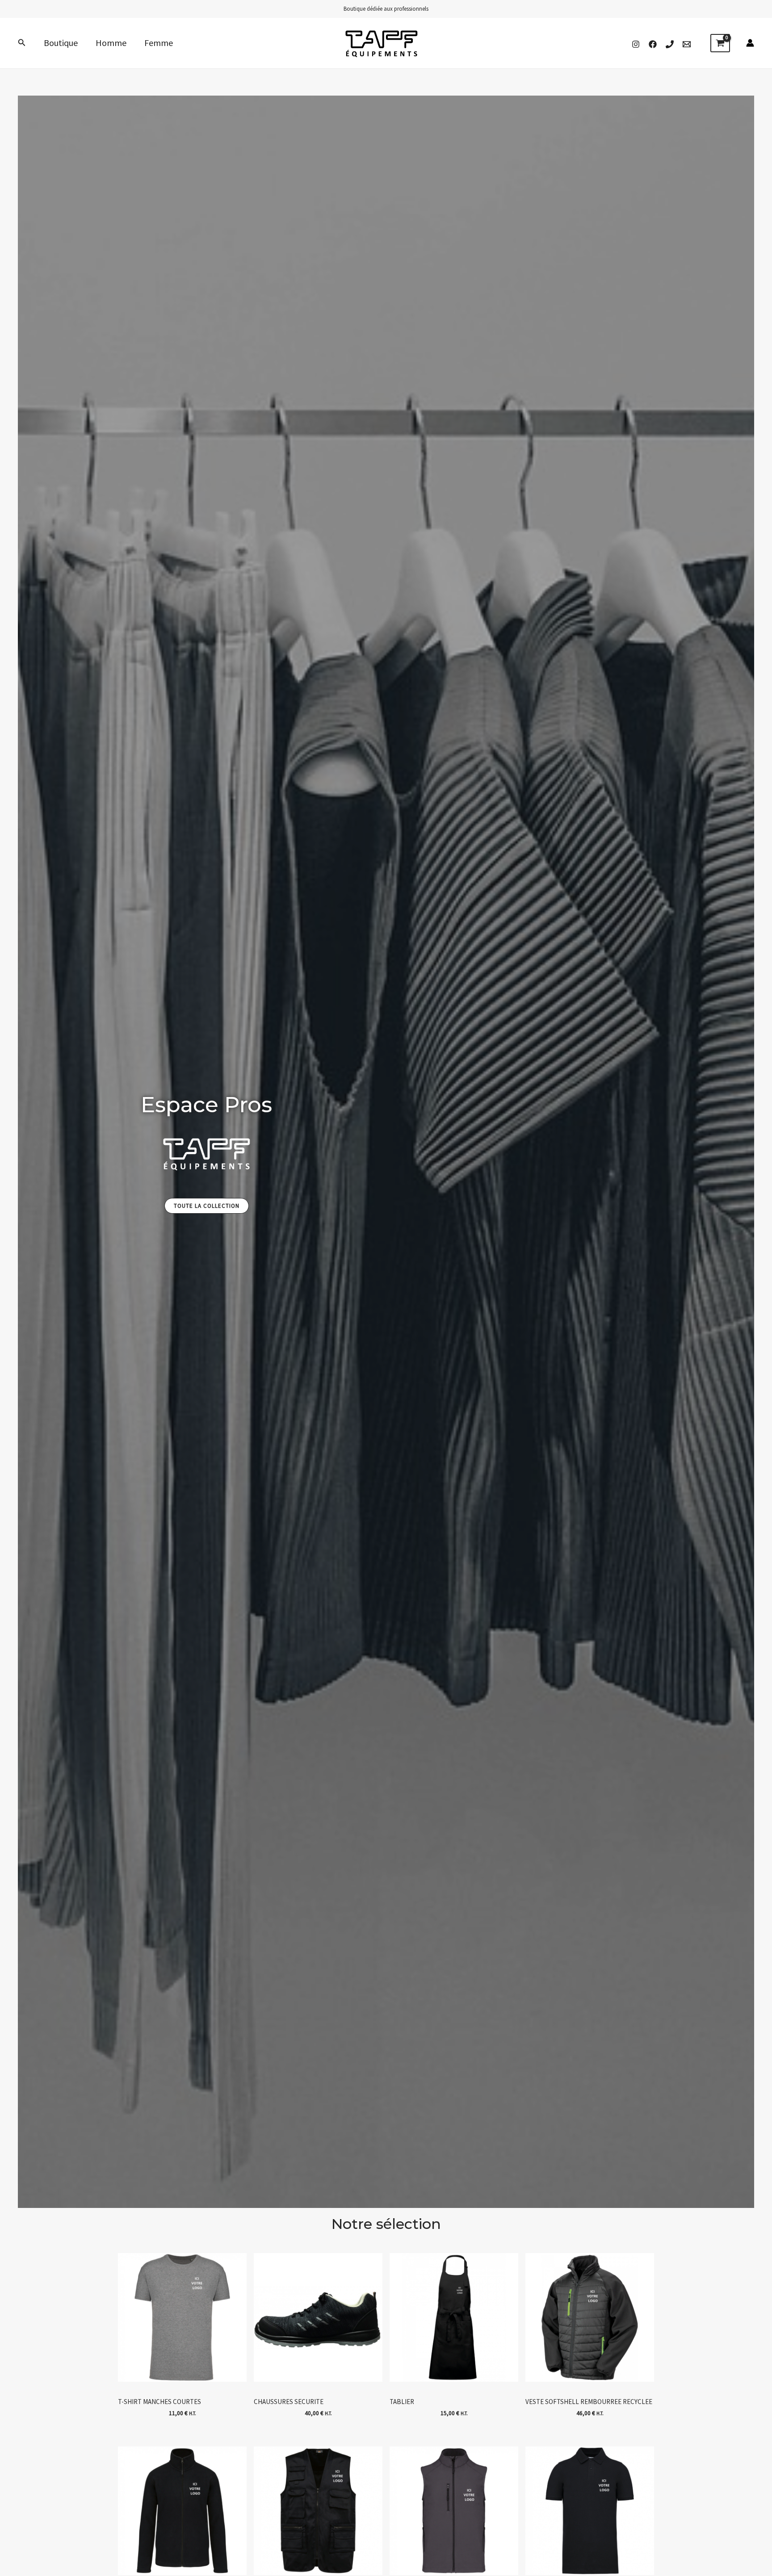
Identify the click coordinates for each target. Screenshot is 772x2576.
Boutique (61, 43)
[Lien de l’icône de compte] (750, 43)
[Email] (687, 44)
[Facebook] (653, 44)
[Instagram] (636, 44)
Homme (111, 43)
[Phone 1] (670, 44)
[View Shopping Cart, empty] (720, 43)
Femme (159, 43)
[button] (22, 43)
